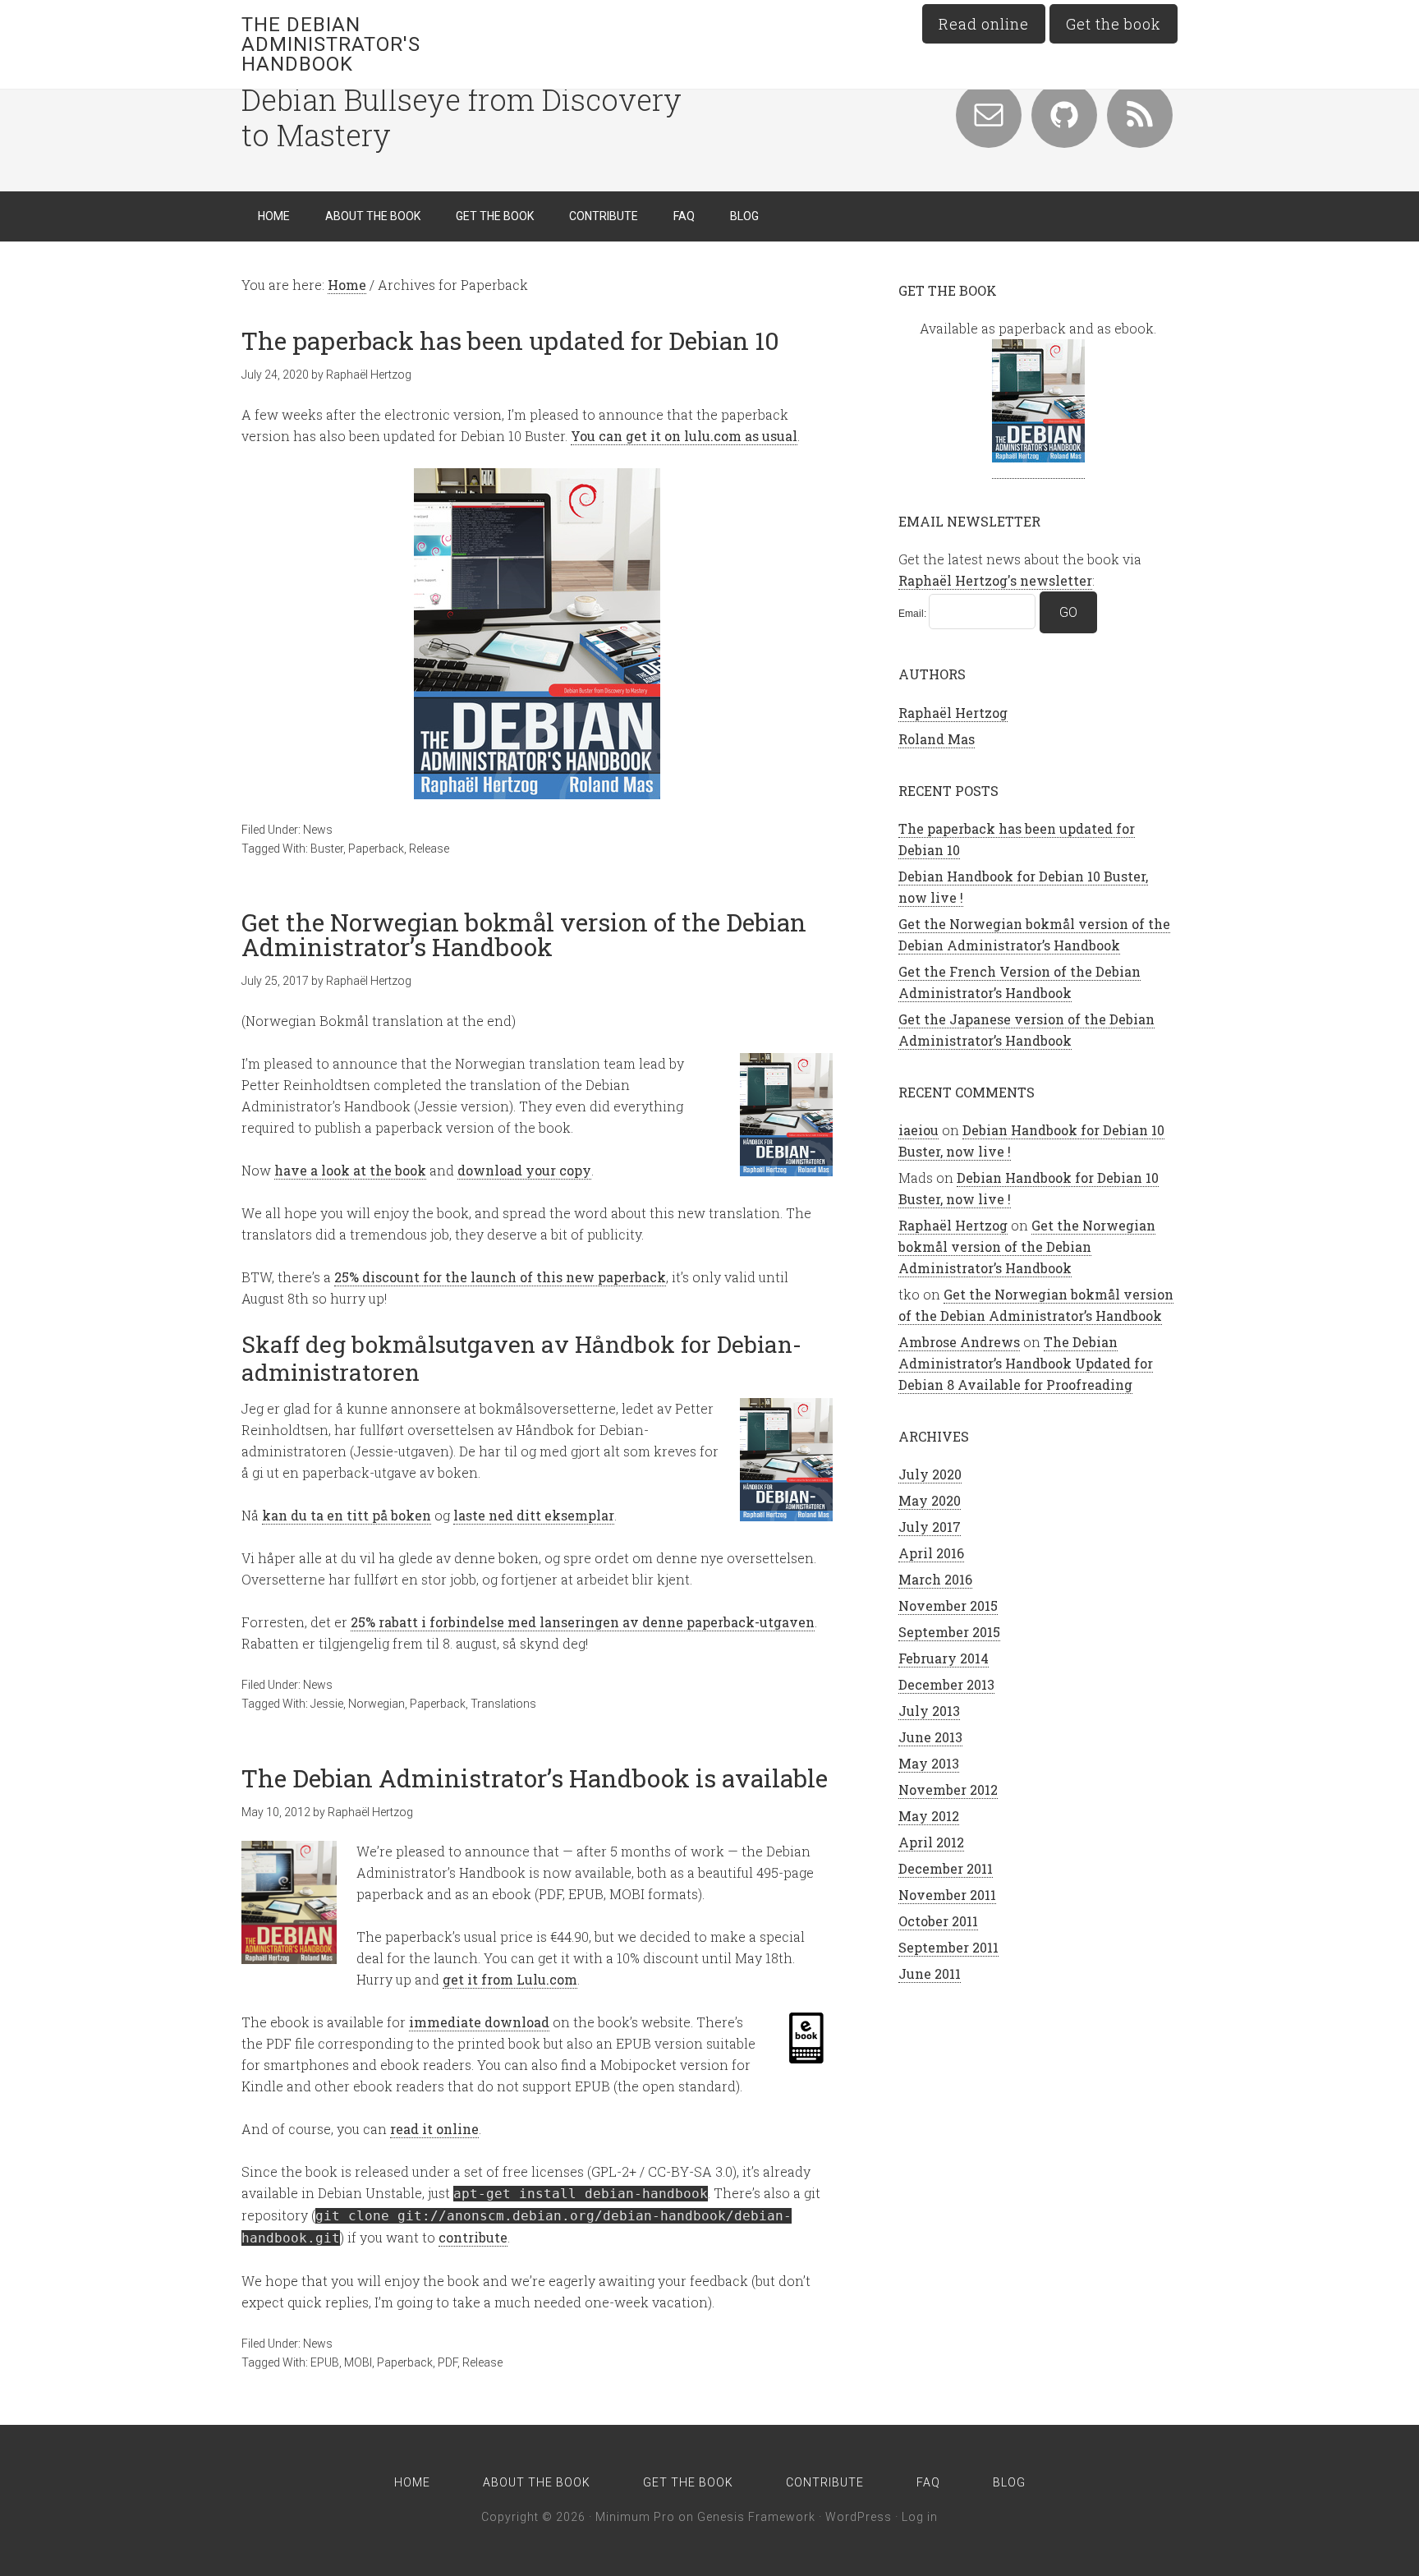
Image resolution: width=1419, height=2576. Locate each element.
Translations (503, 1704)
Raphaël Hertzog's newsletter (995, 580)
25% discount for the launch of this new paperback (500, 1277)
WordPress (859, 2517)
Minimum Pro (635, 2517)
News (318, 830)
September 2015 (949, 1632)
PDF (448, 2362)
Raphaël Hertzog (953, 713)
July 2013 (929, 1711)
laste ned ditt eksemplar (534, 1515)
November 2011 (947, 1895)
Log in (920, 2517)
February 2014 (944, 1658)
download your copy (524, 1170)
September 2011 (948, 1947)
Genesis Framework (756, 2517)
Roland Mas (937, 739)
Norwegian (377, 1704)
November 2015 (948, 1605)
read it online (434, 2129)
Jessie (327, 1704)
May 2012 (929, 1816)
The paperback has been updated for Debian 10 (510, 340)
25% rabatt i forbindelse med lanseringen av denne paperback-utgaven (583, 1622)
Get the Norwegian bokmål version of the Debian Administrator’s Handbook (524, 934)
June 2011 (930, 1973)
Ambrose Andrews (959, 1342)
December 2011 (946, 1868)
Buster (327, 849)
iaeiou (918, 1130)
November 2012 (948, 1789)
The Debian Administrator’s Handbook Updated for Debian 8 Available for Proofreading (1026, 1363)
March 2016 (935, 1579)
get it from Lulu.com (510, 1979)
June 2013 (930, 1737)
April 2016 (931, 1553)
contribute (473, 2237)
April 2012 (931, 1842)
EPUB (325, 2362)
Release (429, 849)
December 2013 (946, 1684)
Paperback (376, 849)
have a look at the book (350, 1170)
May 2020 (930, 1500)
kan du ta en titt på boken (347, 1515)
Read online (984, 24)
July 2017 (930, 1527)
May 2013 (929, 1763)
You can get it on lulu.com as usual (684, 436)
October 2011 (938, 1921)
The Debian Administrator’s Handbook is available (535, 1778)
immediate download (479, 2022)
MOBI (358, 2362)
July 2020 (930, 1474)
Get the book (1114, 24)
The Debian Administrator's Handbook (331, 44)
